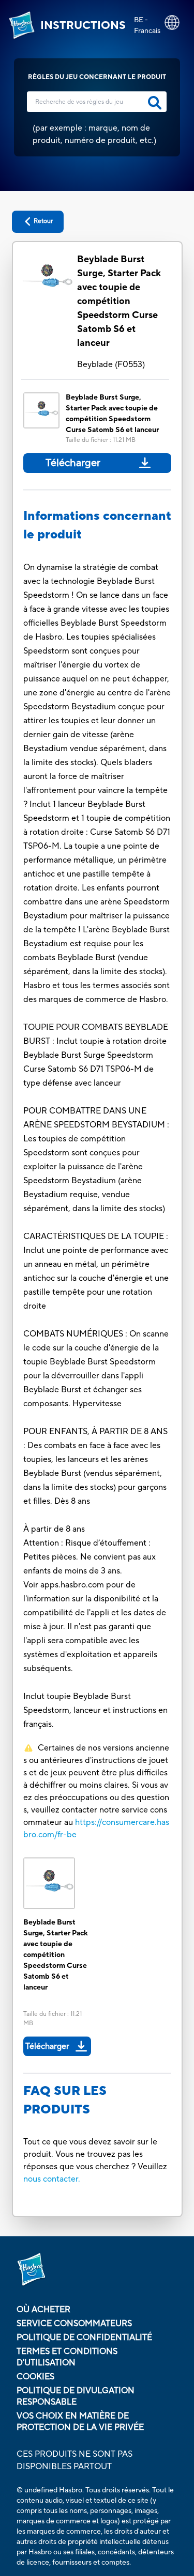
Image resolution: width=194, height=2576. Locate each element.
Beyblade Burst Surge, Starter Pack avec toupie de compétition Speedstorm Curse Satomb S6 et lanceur (119, 301)
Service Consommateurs (74, 2324)
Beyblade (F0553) (111, 364)
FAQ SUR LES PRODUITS (65, 2100)
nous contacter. (52, 2179)
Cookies (35, 2377)
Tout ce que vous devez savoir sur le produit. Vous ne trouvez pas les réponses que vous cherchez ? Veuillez (95, 2154)
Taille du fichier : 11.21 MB (101, 440)
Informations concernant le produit (97, 525)
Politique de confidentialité (84, 2338)
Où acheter (43, 2310)
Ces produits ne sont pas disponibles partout (74, 2460)
